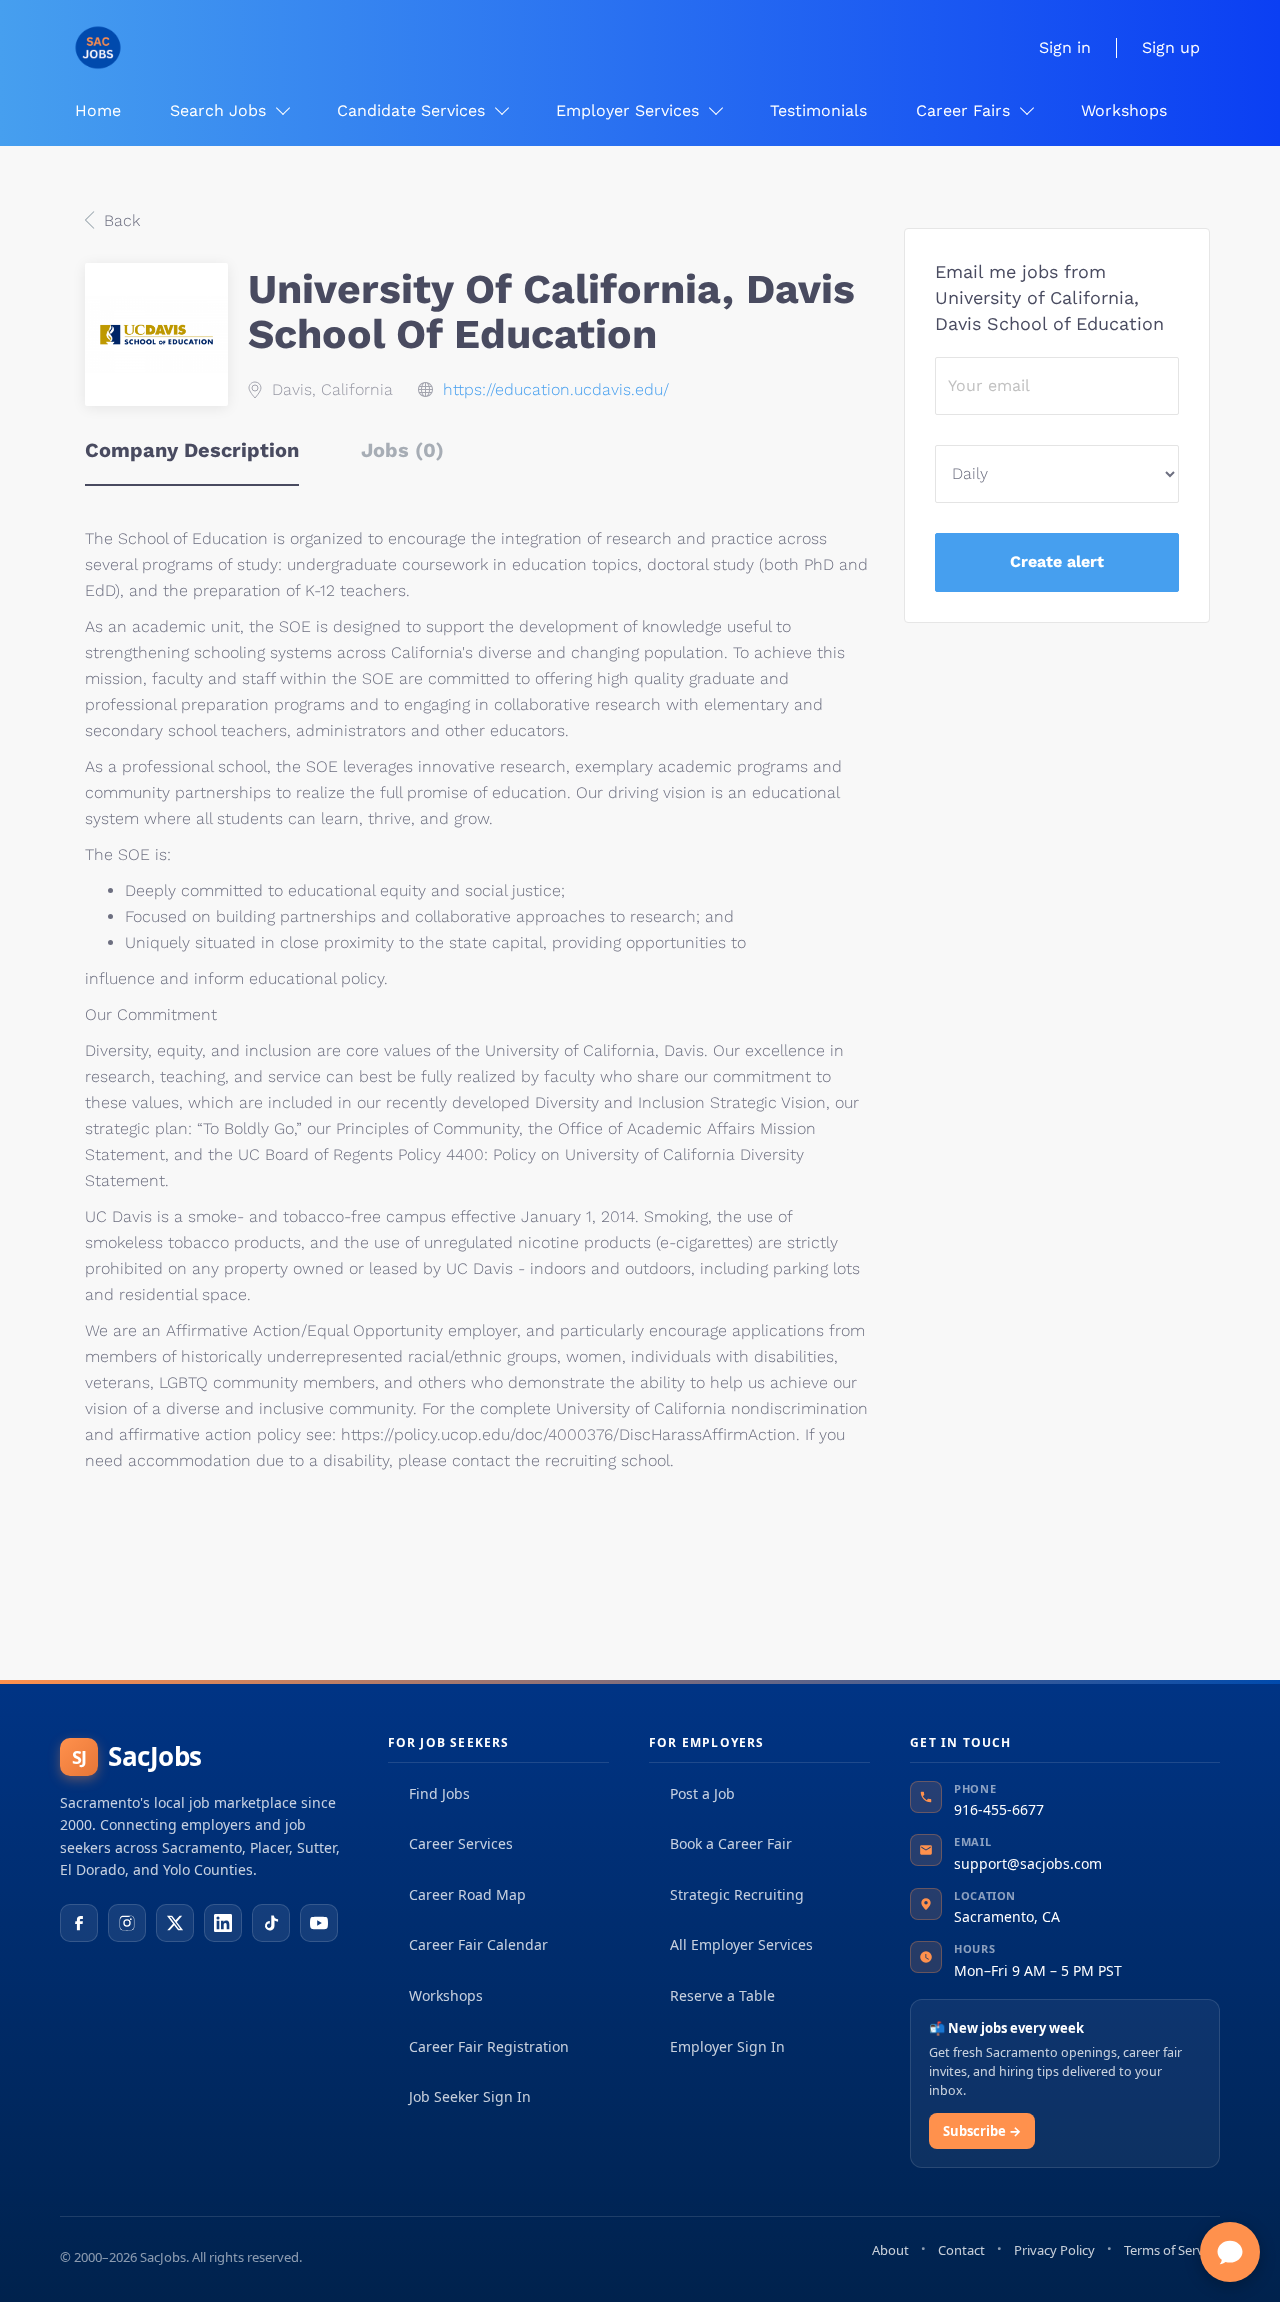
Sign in (1065, 47)
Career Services (461, 1843)
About (890, 2250)
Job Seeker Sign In (470, 2096)
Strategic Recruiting (737, 1894)
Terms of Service (1172, 2250)
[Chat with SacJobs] (1230, 2252)
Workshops (446, 1995)
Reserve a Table (722, 1995)
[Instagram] (127, 1923)
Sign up (1171, 47)
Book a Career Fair (731, 1843)
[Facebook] (79, 1923)
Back (119, 220)
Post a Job (702, 1793)
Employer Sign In (727, 2046)
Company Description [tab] (192, 450)
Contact (961, 2250)
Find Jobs (439, 1793)
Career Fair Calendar (478, 1944)
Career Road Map (467, 1894)
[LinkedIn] (223, 1923)
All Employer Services (741, 1944)
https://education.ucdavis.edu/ (556, 389)
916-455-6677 (999, 1809)
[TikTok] (271, 1923)
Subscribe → (982, 2131)
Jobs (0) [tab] (402, 450)
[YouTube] (319, 1923)
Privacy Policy (1054, 2250)
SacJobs (137, 1756)
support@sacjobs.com (1028, 1863)
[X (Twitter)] (175, 1923)
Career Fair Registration (489, 2046)
